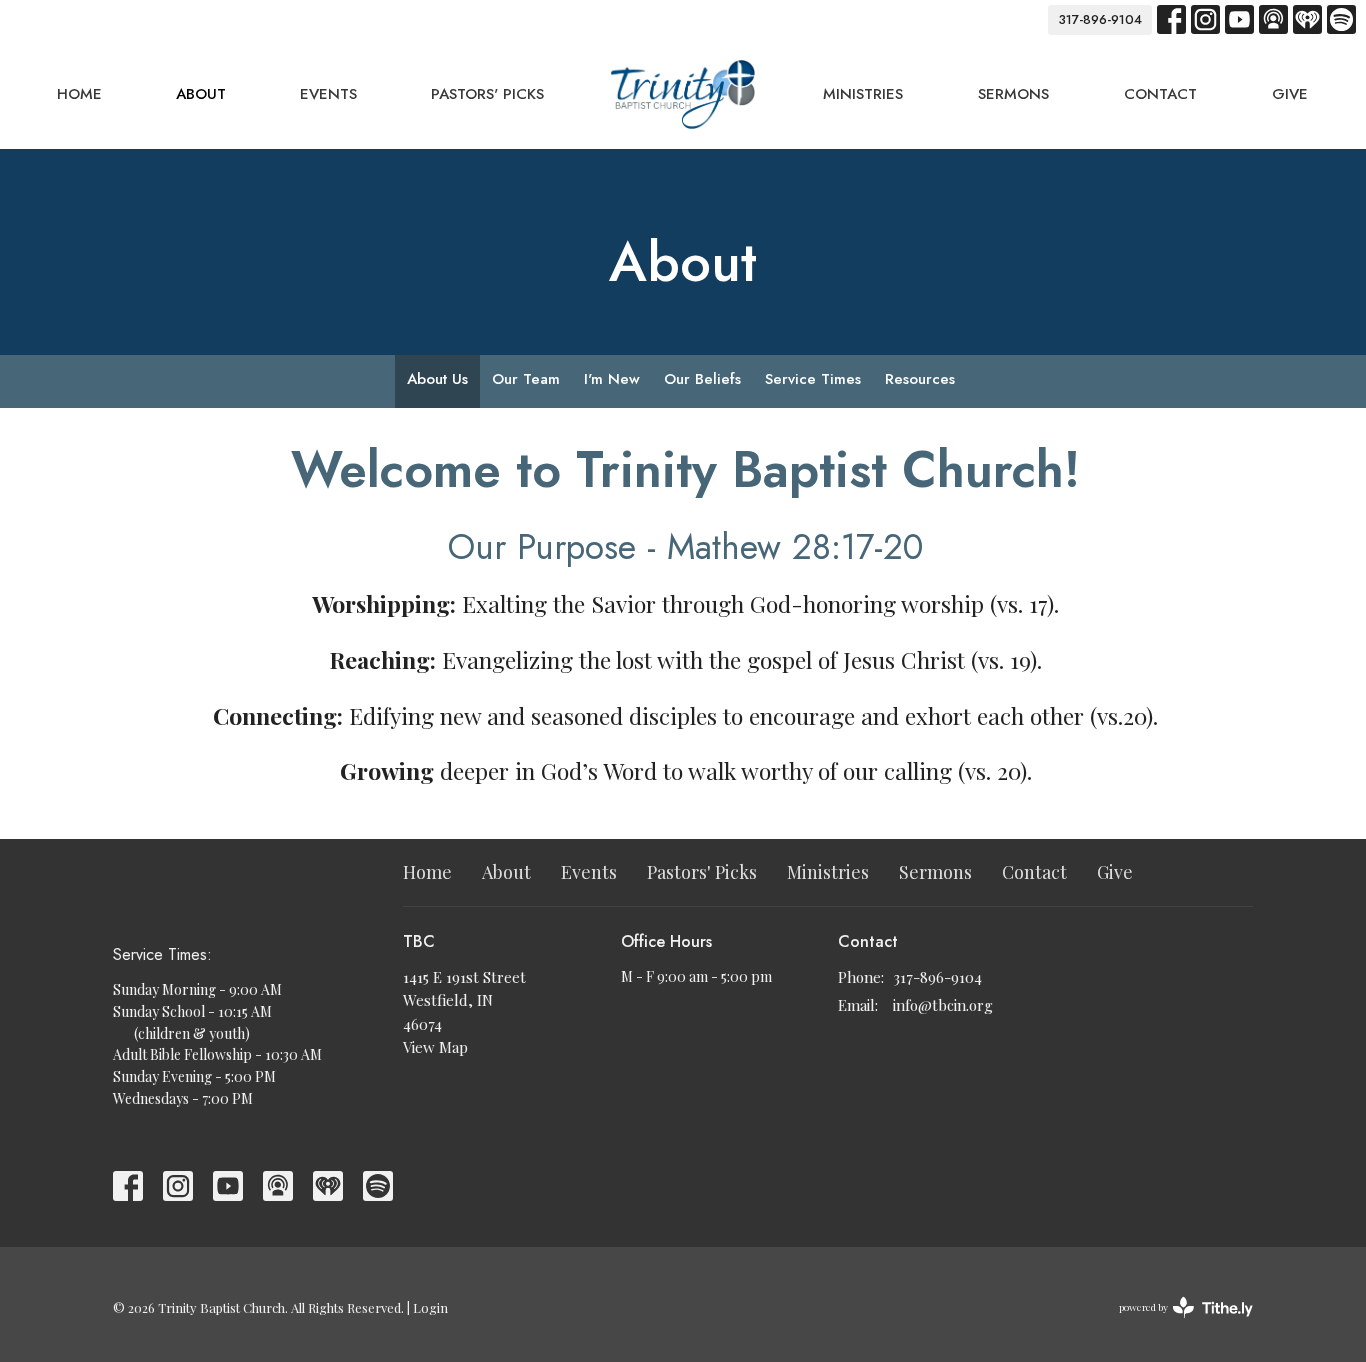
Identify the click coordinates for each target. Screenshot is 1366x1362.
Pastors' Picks (487, 94)
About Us (437, 379)
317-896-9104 (1100, 19)
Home (79, 94)
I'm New (612, 379)
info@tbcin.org (943, 1005)
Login (430, 1307)
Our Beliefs (702, 379)
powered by (1175, 1324)
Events (328, 94)
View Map (435, 1047)
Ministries (863, 94)
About (201, 94)
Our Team (526, 379)
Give (1290, 94)
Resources (920, 379)
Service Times (813, 379)
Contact (1160, 94)
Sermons (1013, 94)
